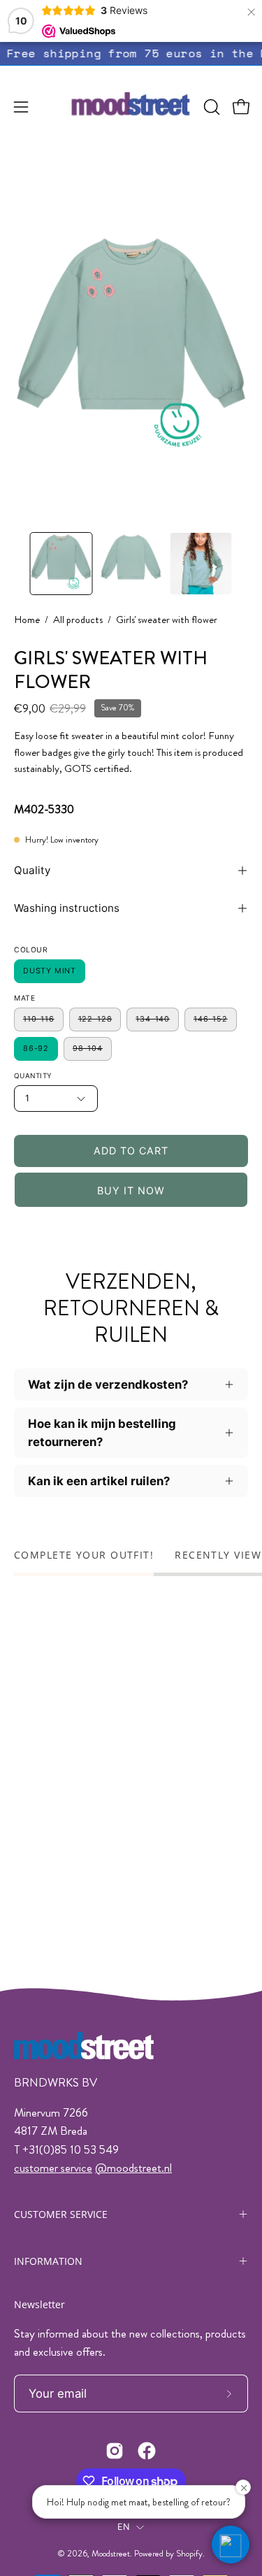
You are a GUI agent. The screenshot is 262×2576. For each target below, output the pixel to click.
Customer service (61, 2214)
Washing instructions (67, 908)
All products (78, 620)
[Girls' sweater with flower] (61, 564)
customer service (53, 2168)
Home (27, 620)
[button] (210, 107)
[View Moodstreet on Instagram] (115, 2451)
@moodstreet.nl (133, 2168)
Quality (32, 870)
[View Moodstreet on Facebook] (147, 2451)
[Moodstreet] (131, 107)
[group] (131, 53)
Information (48, 2261)
